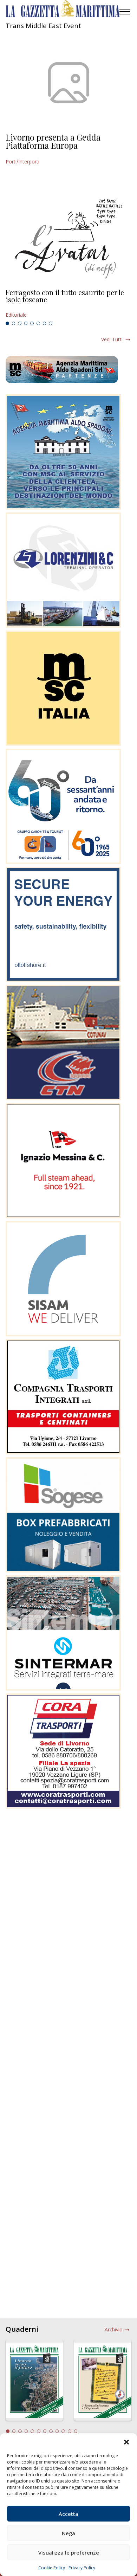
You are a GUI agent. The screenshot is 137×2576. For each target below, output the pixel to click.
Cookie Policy (52, 2568)
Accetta (68, 2514)
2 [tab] (14, 323)
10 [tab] (63, 2431)
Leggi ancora (68, 304)
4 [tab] (26, 323)
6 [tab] (38, 323)
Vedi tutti (112, 339)
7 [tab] (45, 323)
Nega (68, 2533)
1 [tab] (7, 323)
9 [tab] (57, 2431)
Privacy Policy (82, 2568)
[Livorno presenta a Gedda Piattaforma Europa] (68, 83)
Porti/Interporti (22, 162)
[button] (126, 2442)
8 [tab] (51, 323)
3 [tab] (20, 323)
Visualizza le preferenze (69, 2552)
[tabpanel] (68, 304)
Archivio (114, 2329)
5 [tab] (32, 323)
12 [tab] (76, 2431)
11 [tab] (70, 2431)
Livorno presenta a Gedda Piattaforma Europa (53, 141)
